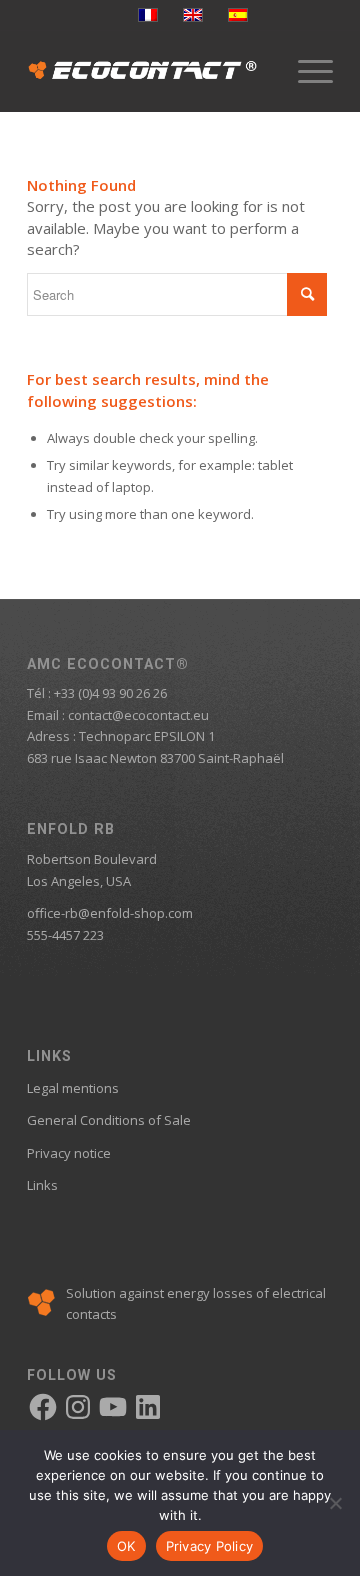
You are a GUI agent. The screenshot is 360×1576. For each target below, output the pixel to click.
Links (42, 1185)
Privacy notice (69, 1153)
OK (126, 1546)
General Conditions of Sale (109, 1120)
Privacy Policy (210, 1546)
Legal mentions (73, 1088)
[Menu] (305, 71)
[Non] (335, 1503)
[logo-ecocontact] (149, 71)
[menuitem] (305, 71)
